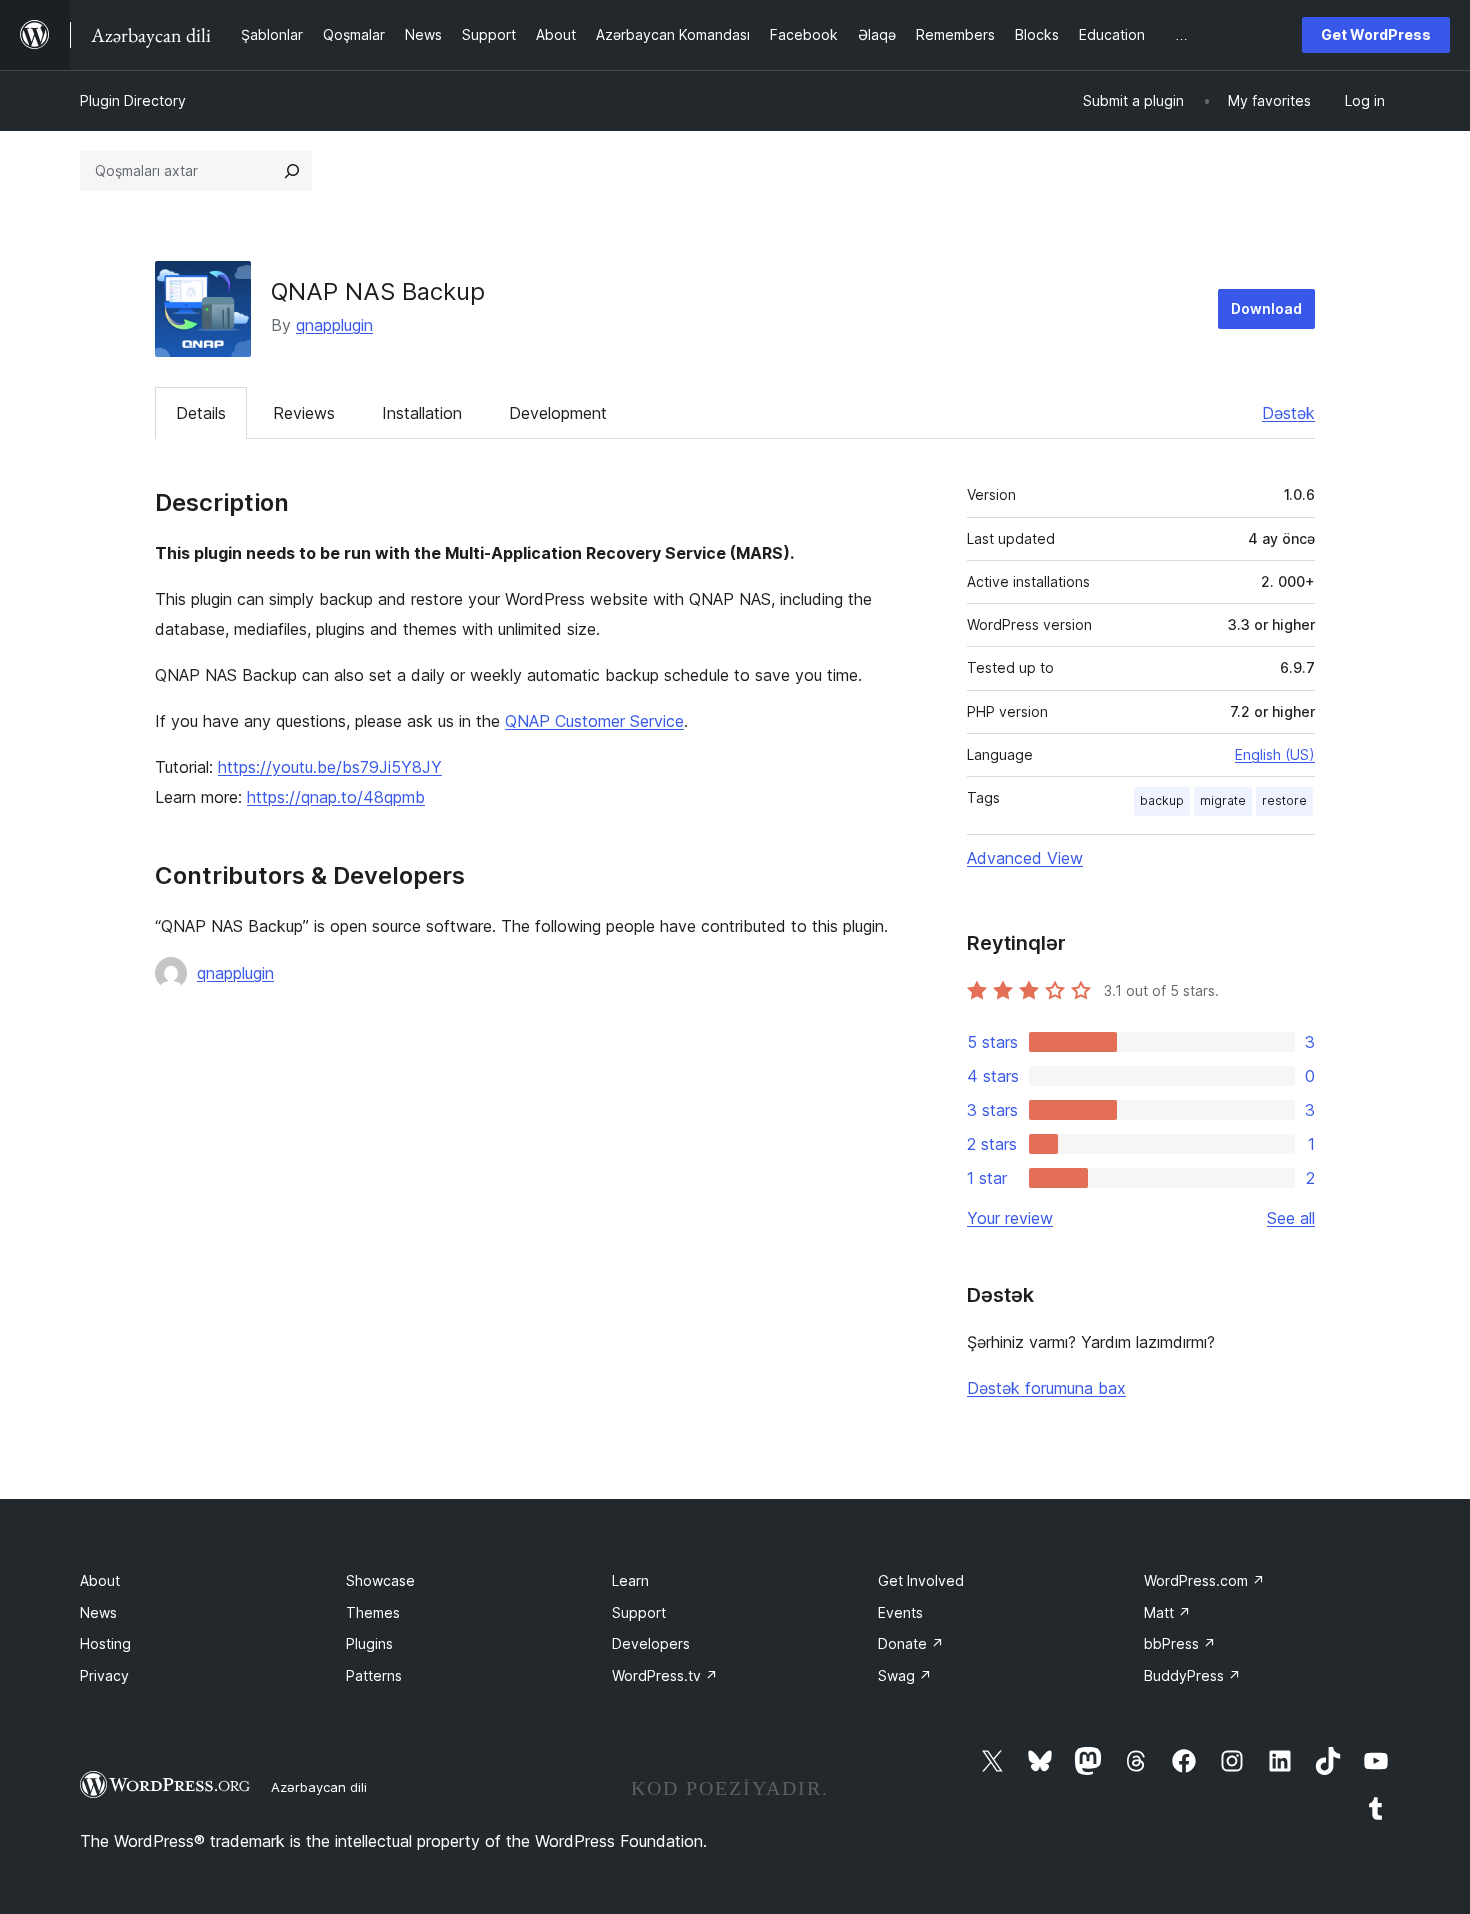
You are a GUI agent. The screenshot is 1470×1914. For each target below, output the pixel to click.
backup (1162, 800)
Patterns (374, 1675)
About (100, 1580)
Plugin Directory (133, 100)
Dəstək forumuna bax (1046, 1388)
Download (1266, 308)
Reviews (304, 413)
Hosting (105, 1643)
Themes (373, 1612)
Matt (1167, 1612)
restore (1284, 800)
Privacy (104, 1675)
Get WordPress (1376, 34)
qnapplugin (334, 325)
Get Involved (921, 1580)
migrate (1223, 800)
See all (1291, 1218)
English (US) (1275, 754)
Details (201, 413)
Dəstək (1288, 413)
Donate (911, 1643)
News (98, 1612)
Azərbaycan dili (319, 1787)
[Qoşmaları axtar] (292, 171)
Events (900, 1612)
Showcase (380, 1580)
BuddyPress (1192, 1675)
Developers (651, 1643)
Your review (1010, 1218)
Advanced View (1025, 858)
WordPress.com (1204, 1580)
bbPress (1180, 1643)
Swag (905, 1675)
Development (558, 413)
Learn (630, 1580)
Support (639, 1612)
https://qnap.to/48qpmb (336, 797)
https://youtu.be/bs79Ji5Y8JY (330, 767)
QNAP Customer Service (594, 721)
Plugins (369, 1643)
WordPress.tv (665, 1675)
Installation (422, 413)
